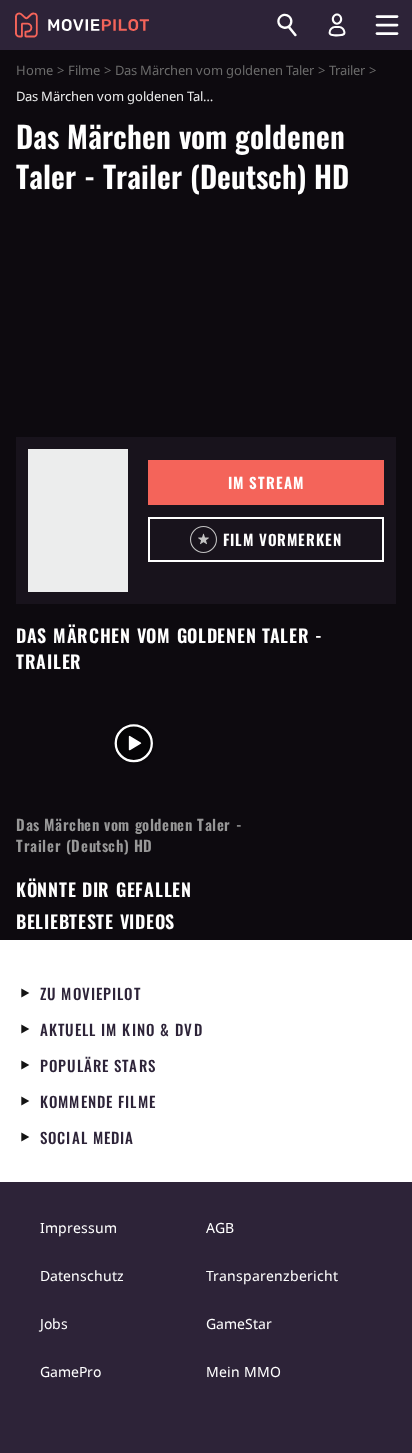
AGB (220, 1227)
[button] (266, 539)
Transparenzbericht (272, 1275)
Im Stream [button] (265, 482)
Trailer (347, 70)
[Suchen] (287, 25)
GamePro (70, 1371)
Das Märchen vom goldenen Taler (214, 70)
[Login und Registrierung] (337, 25)
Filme (84, 70)
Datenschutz (82, 1275)
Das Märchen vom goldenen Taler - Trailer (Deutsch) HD (129, 835)
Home (34, 70)
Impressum (78, 1227)
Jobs (54, 1323)
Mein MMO (243, 1371)
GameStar (239, 1323)
